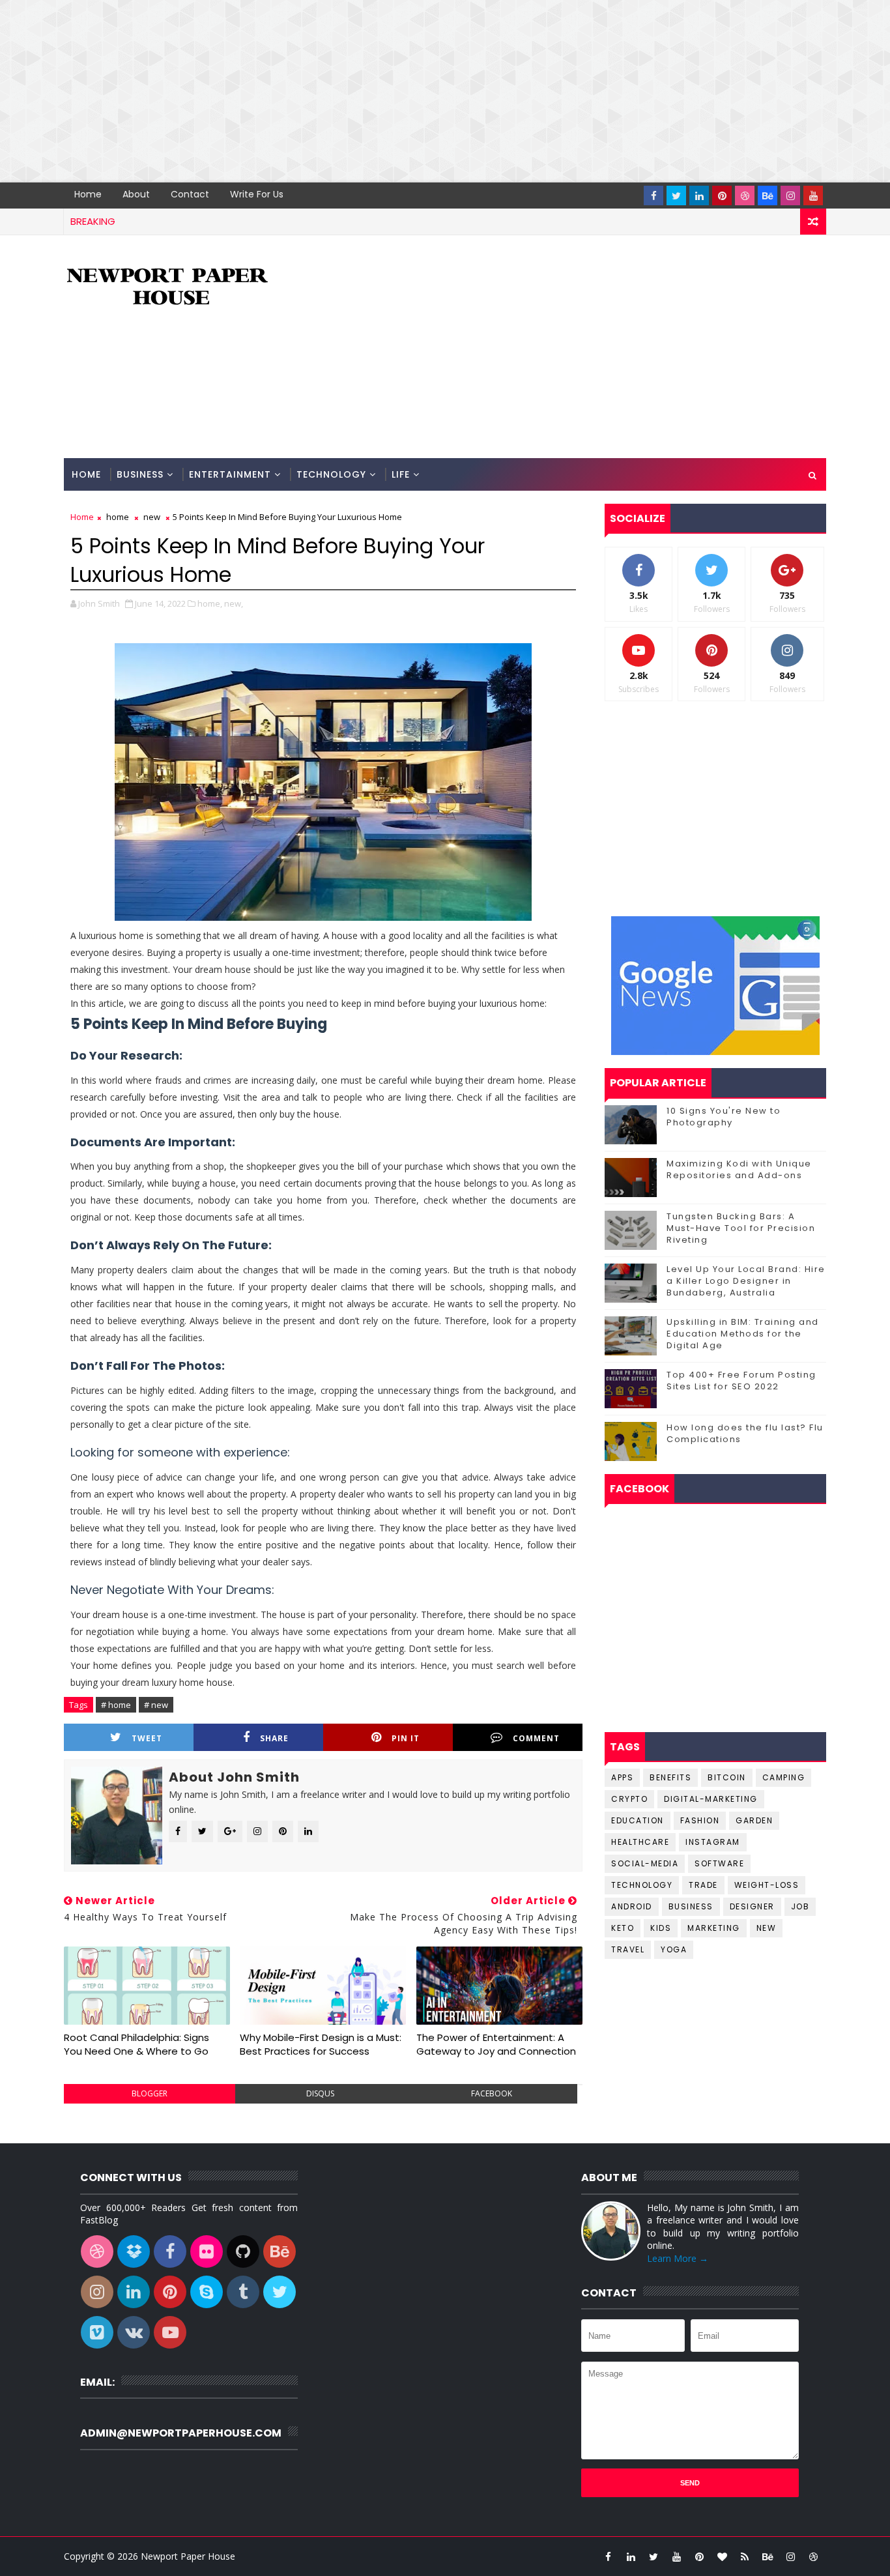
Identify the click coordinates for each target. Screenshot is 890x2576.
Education (638, 1820)
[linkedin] (699, 195)
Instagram (713, 1842)
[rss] (745, 2556)
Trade (703, 1885)
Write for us (257, 194)
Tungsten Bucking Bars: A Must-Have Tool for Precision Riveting (741, 1228)
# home (116, 1705)
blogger (150, 2093)
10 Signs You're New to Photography (724, 1117)
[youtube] (813, 195)
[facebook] (653, 195)
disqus (320, 2093)
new (152, 517)
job (800, 1906)
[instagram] (790, 195)
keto (623, 1928)
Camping (784, 1777)
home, (210, 603)
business (691, 1906)
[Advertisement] (391, 91)
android (632, 1906)
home (118, 517)
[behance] (768, 195)
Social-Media (645, 1863)
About (136, 194)
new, (234, 603)
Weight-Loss (767, 1885)
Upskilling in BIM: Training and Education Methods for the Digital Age (743, 1334)
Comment (536, 1738)
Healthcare (640, 1842)
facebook (492, 2093)
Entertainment (230, 474)
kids (661, 1928)
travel (628, 1949)
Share (274, 1738)
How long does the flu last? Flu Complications (745, 1433)
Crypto (629, 1799)
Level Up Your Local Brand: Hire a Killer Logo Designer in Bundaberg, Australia (746, 1281)
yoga (674, 1949)
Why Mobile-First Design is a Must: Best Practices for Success (321, 2044)
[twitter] (676, 195)
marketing (714, 1928)
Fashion (700, 1820)
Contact (190, 194)
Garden (754, 1820)
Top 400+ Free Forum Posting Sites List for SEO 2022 (741, 1381)
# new (156, 1705)
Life (401, 474)
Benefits (670, 1777)
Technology (331, 474)
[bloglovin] (722, 2556)
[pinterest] (722, 195)
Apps (622, 1777)
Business (140, 474)
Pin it (406, 1738)
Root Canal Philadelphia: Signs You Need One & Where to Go (136, 2044)
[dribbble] (745, 195)
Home (88, 194)
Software (719, 1863)
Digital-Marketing (711, 1799)
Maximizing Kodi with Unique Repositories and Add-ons (739, 1169)
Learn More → (678, 2258)
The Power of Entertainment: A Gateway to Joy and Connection (496, 2044)
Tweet (147, 1738)
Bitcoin (727, 1777)
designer (752, 1906)
